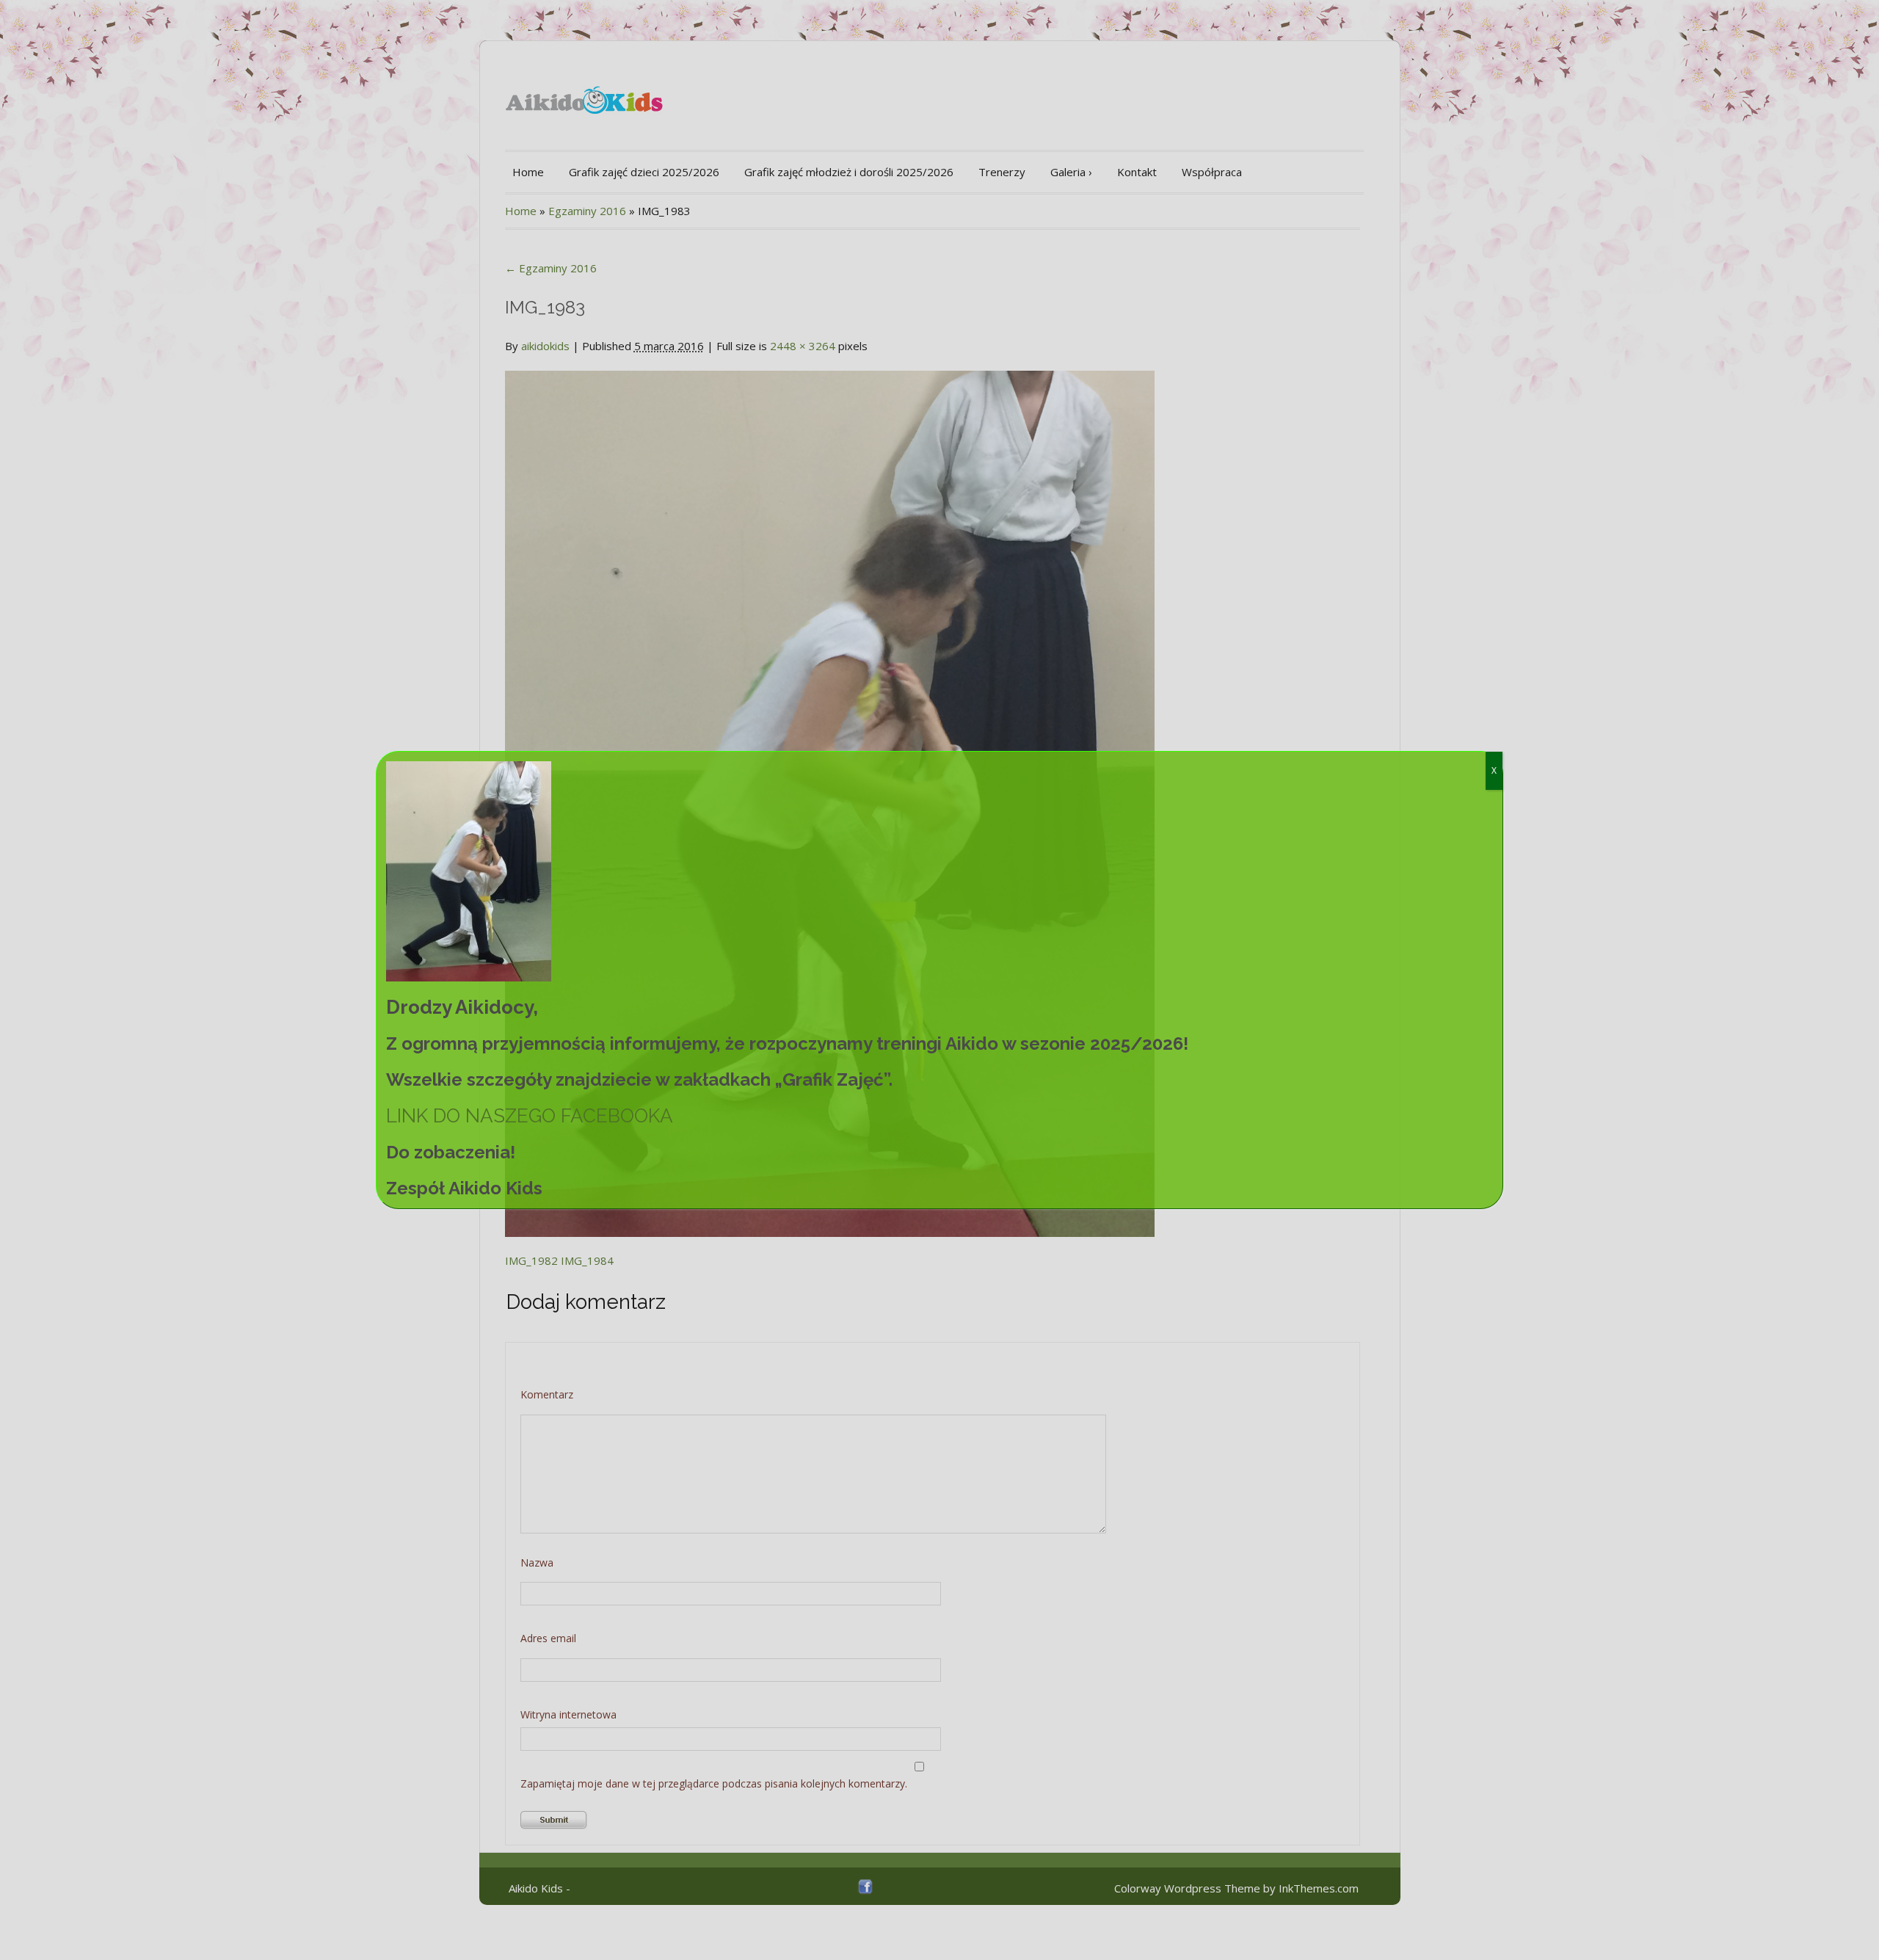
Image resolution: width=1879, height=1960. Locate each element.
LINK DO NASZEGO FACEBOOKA (530, 1116)
